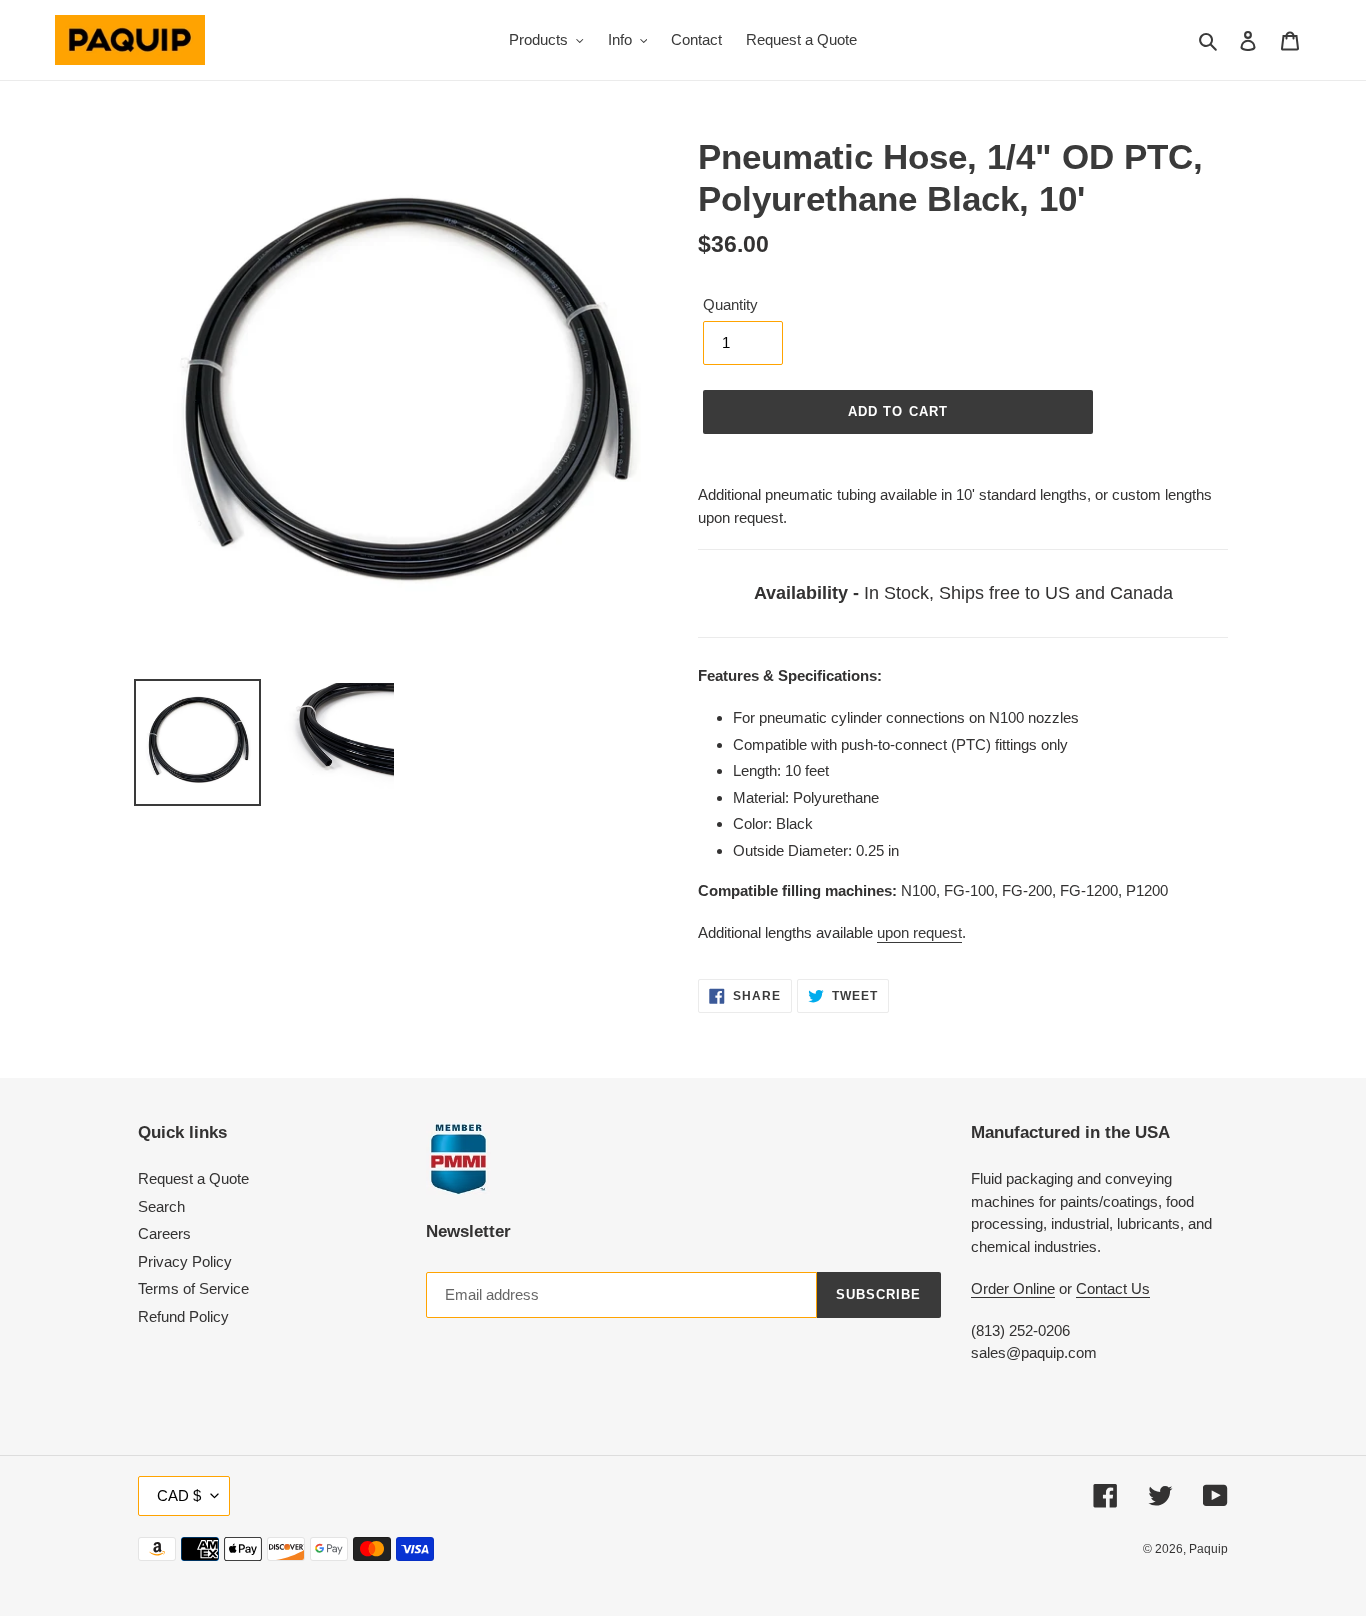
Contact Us (1113, 1288)
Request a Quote (193, 1178)
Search (161, 1206)
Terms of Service (193, 1288)
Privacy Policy (185, 1261)
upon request (919, 932)
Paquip (1208, 1549)
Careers (164, 1233)
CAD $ (179, 1495)
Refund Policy (183, 1316)
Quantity (730, 304)
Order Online (1013, 1288)
